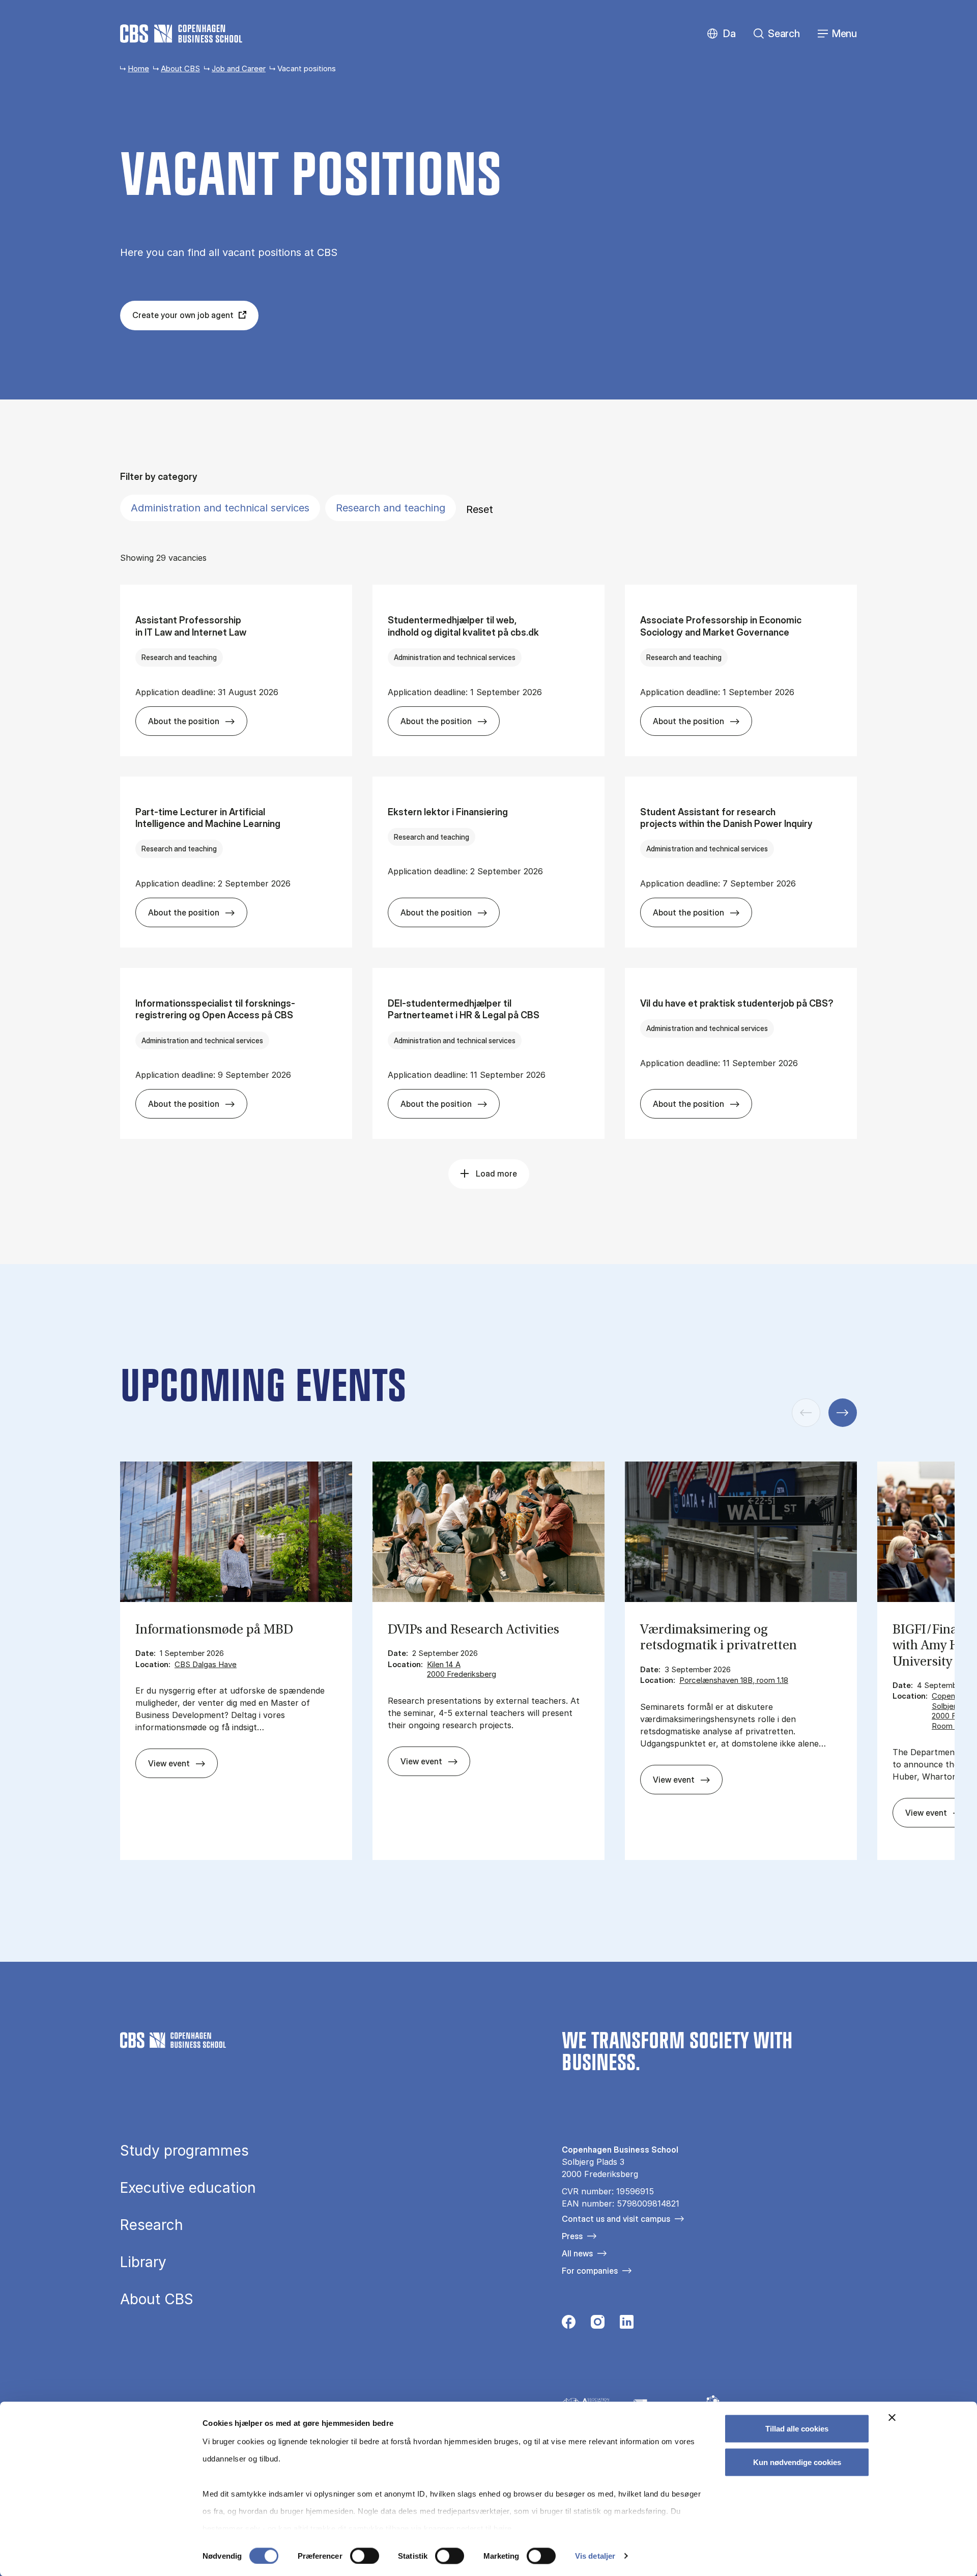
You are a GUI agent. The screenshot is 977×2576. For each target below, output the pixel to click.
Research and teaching (391, 508)
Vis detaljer (595, 2556)
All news (577, 2253)
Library (143, 2262)
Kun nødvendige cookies (797, 2462)
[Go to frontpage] (181, 34)
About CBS (180, 68)
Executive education (188, 2188)
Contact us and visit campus (616, 2219)
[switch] (365, 2556)
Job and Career (239, 68)
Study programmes (184, 2151)
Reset (480, 509)
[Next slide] (843, 1413)
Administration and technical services (220, 508)
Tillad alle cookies (797, 2429)
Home (138, 68)
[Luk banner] (892, 2418)
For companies (590, 2271)
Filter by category (159, 477)
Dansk (721, 34)
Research (152, 2225)
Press (572, 2236)
